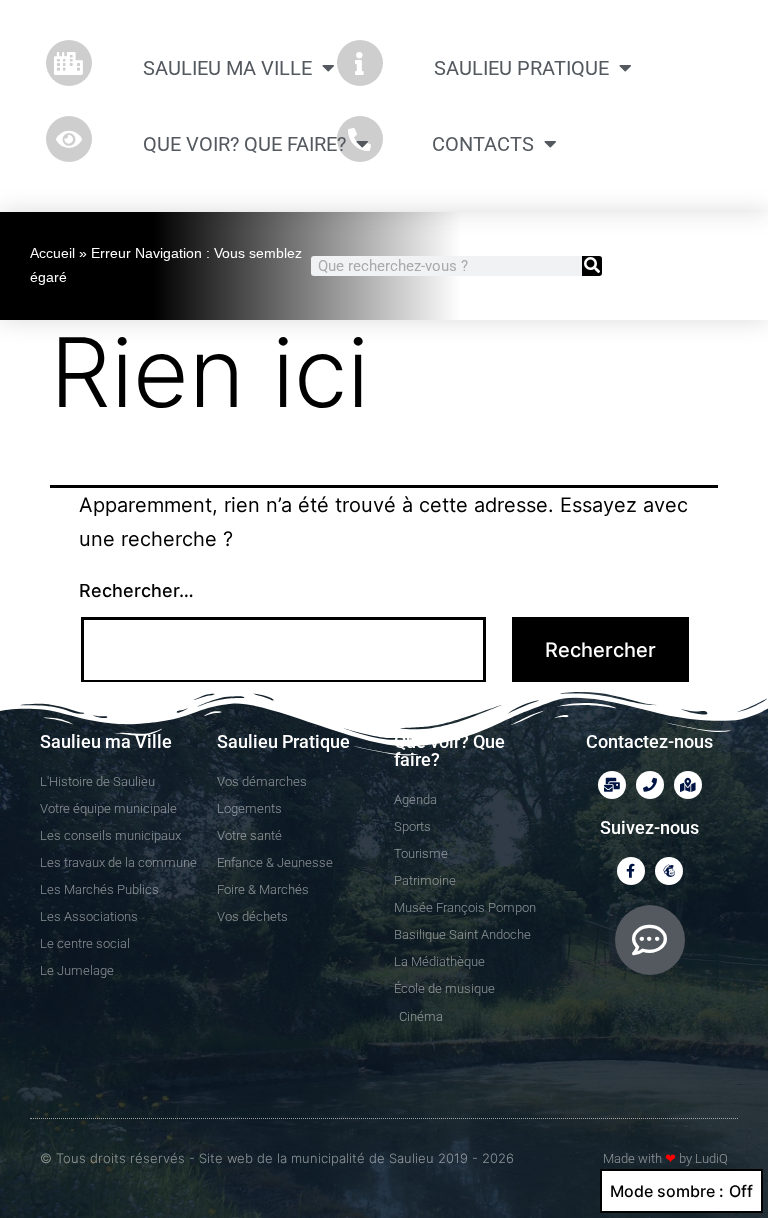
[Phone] (650, 785)
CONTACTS (483, 144)
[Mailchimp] (669, 871)
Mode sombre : (667, 1191)
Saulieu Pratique (521, 68)
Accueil (52, 253)
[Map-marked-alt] (688, 785)
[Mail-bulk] (612, 785)
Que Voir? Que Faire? (244, 144)
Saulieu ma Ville (227, 68)
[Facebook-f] (631, 871)
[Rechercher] (592, 266)
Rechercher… (136, 590)
